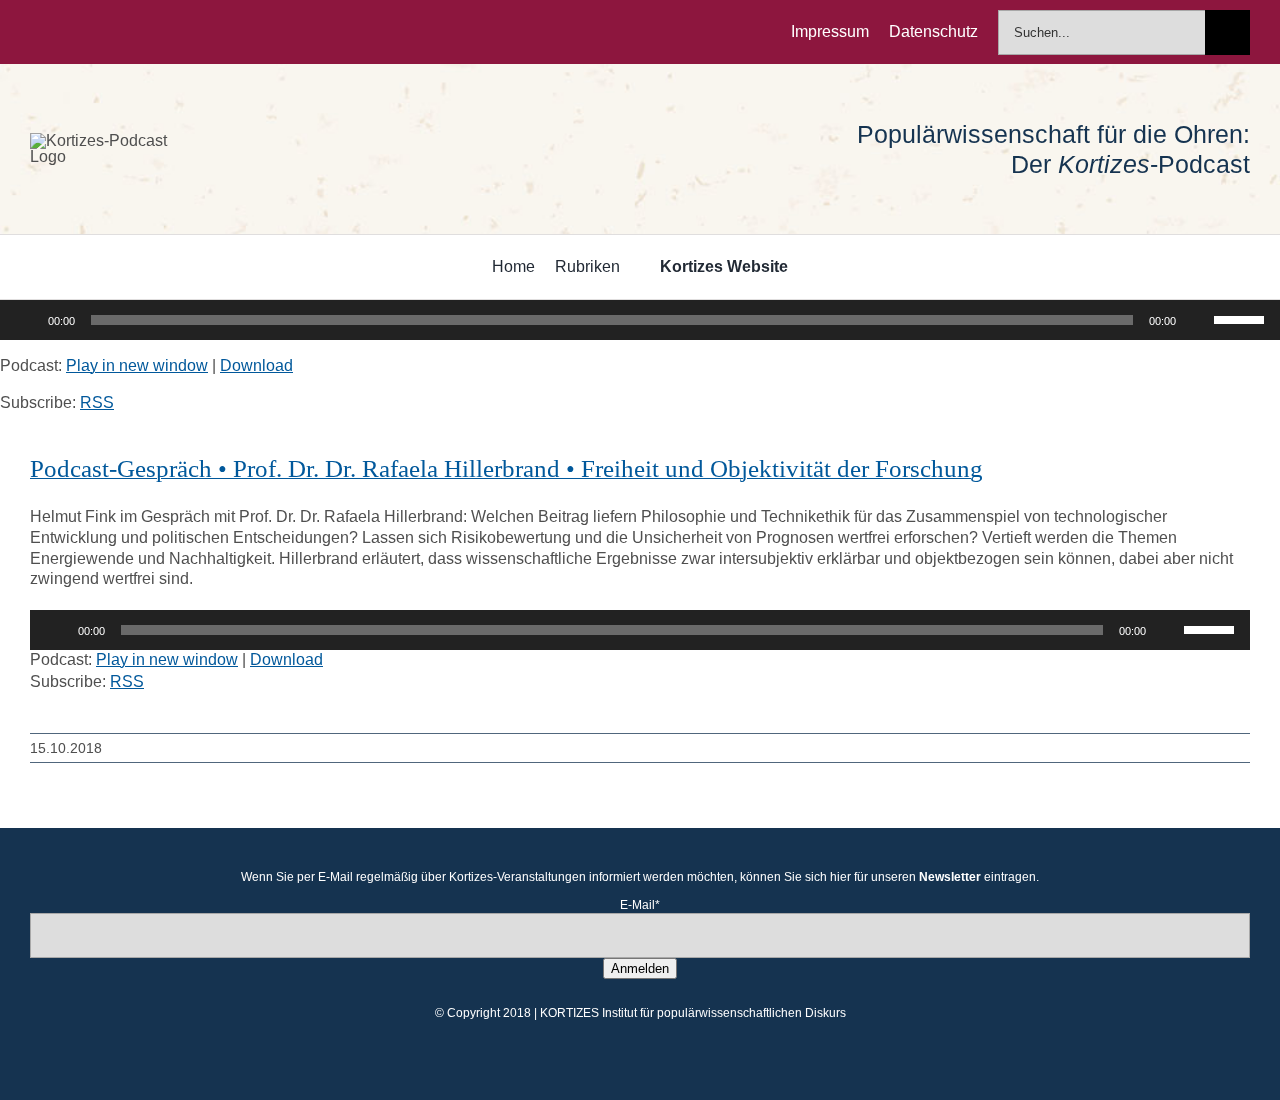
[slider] (1242, 318)
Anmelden (640, 968)
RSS (97, 402)
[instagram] (100, 32)
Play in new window (137, 365)
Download (256, 365)
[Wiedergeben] (26, 320)
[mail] (164, 32)
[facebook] (36, 32)
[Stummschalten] (1198, 320)
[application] (640, 320)
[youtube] (132, 32)
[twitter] (68, 32)
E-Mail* (640, 905)
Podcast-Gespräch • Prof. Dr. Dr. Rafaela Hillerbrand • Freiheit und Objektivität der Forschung (506, 468)
